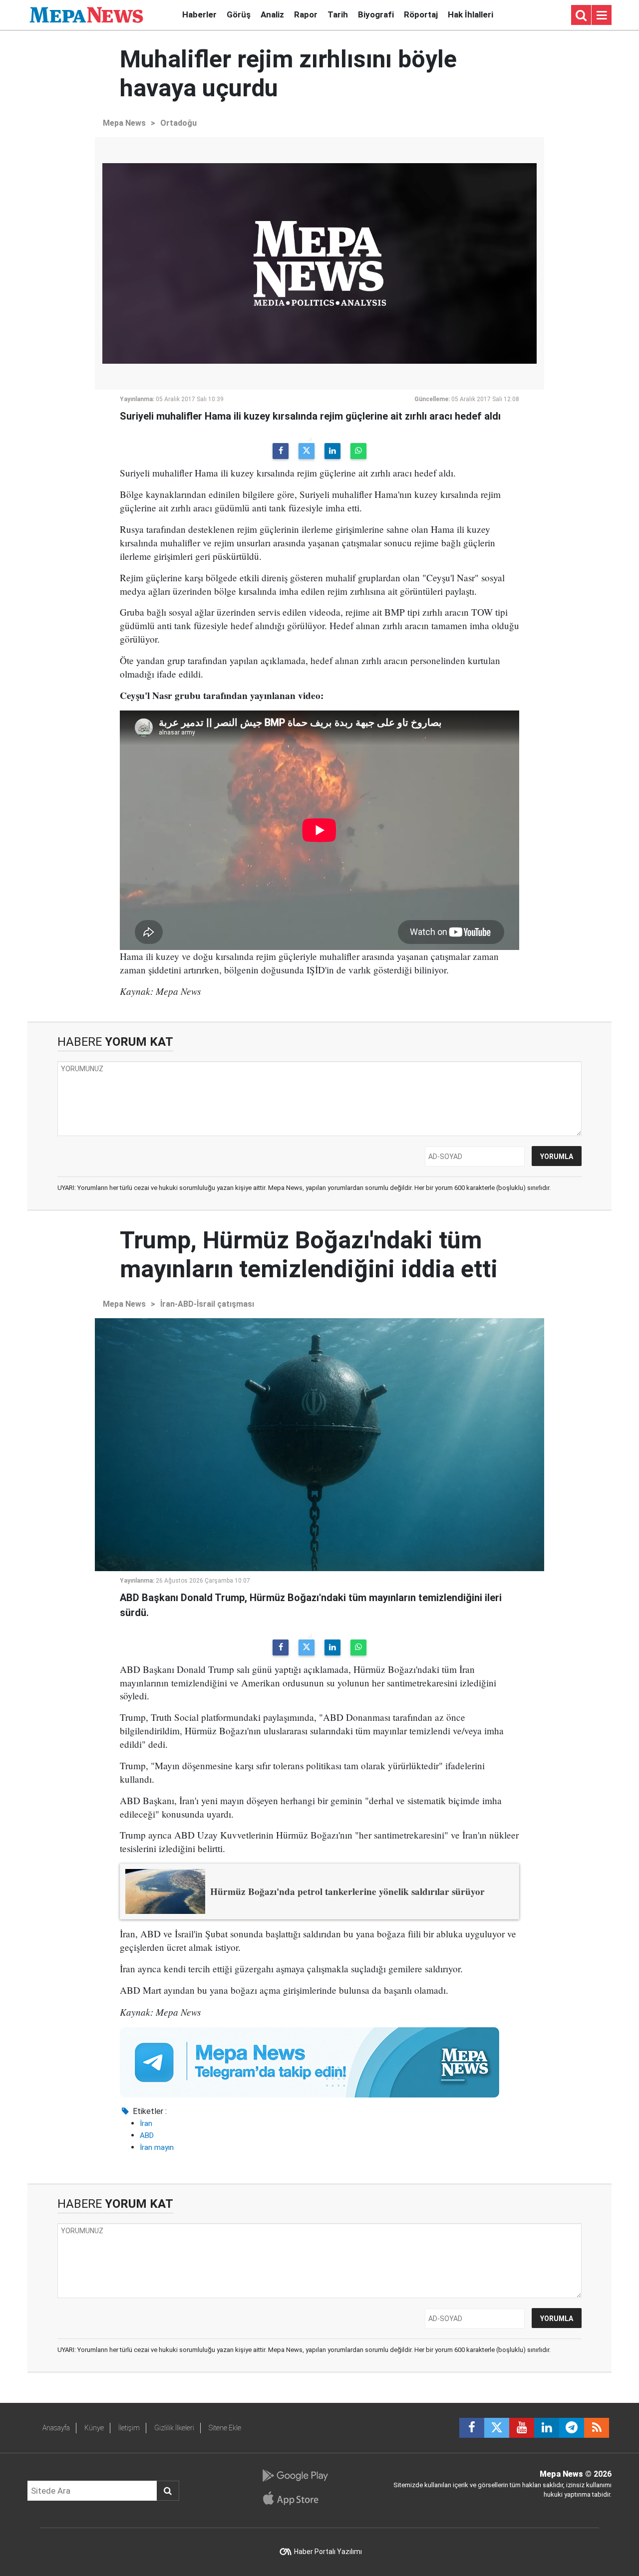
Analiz (272, 14)
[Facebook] (281, 451)
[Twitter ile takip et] (497, 2428)
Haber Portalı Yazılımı (328, 2552)
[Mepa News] (86, 14)
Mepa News (124, 123)
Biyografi (376, 14)
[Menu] (602, 15)
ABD (147, 2135)
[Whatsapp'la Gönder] (358, 451)
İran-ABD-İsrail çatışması (207, 1304)
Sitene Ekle (225, 2428)
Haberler (199, 14)
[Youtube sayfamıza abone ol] (522, 2428)
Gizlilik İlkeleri (174, 2428)
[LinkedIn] (332, 451)
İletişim (129, 2428)
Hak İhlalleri (471, 14)
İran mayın (157, 2147)
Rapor (306, 14)
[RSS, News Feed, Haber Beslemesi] (597, 2428)
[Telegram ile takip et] (572, 2428)
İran (146, 2123)
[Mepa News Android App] (295, 2476)
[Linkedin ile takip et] (547, 2428)
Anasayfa (56, 2428)
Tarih (338, 14)
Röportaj (421, 14)
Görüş (239, 14)
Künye (94, 2428)
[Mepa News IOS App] (295, 2498)
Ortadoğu (178, 123)
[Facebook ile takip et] (472, 2428)
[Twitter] (307, 451)
